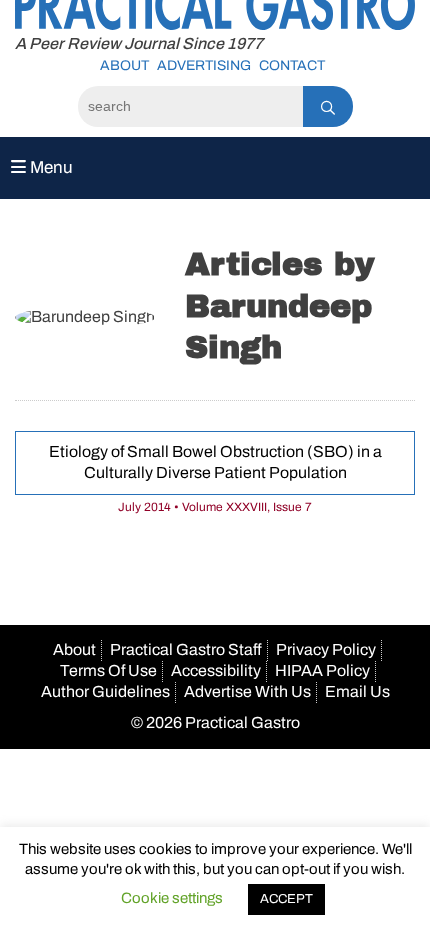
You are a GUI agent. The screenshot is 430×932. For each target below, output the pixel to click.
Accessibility (216, 670)
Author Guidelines (105, 691)
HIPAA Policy (322, 670)
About (124, 65)
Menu (49, 167)
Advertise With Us (247, 691)
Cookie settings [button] (172, 898)
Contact (292, 65)
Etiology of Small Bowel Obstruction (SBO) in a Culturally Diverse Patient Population (215, 462)
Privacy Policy (326, 649)
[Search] (328, 106)
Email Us (357, 691)
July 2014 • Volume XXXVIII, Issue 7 (215, 507)
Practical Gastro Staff (186, 649)
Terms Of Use (108, 670)
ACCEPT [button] (286, 899)
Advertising (204, 65)
